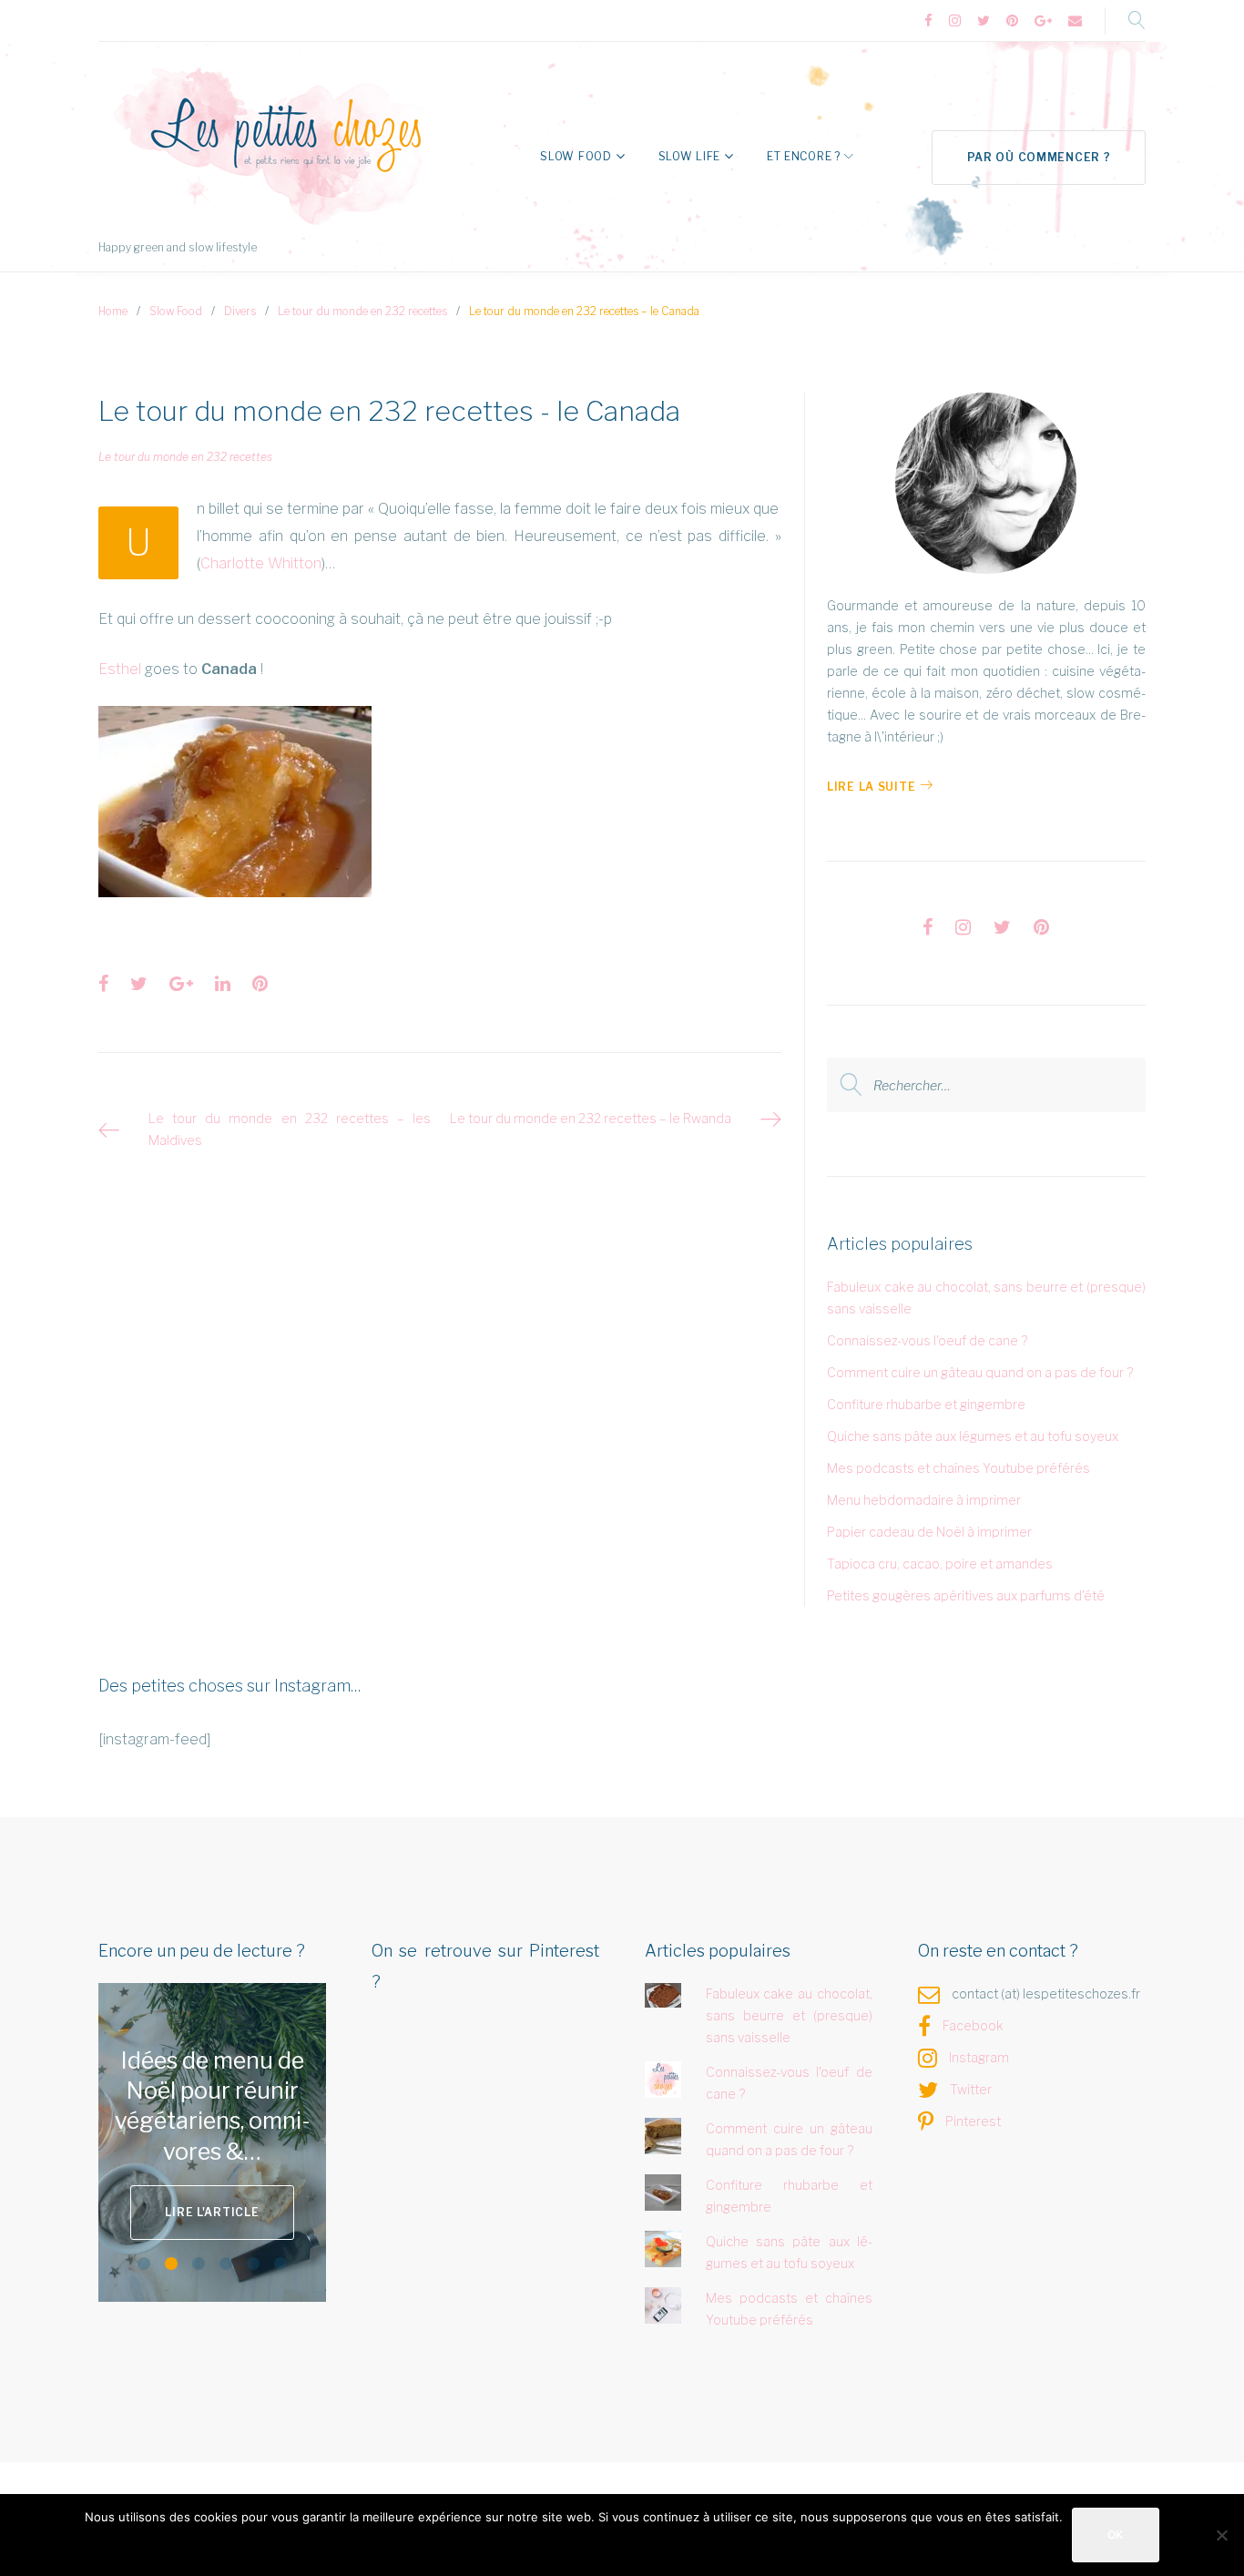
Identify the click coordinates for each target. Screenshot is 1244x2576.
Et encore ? (804, 156)
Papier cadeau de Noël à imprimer (929, 1532)
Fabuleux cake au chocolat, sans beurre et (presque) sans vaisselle (790, 2015)
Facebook (973, 2025)
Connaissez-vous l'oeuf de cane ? (927, 1340)
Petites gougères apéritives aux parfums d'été (966, 1595)
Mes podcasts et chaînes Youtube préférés (958, 1468)
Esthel (120, 669)
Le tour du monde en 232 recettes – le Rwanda (591, 1118)
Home (113, 311)
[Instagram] (955, 21)
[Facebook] (928, 21)
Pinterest (973, 2121)
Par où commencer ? (1039, 157)
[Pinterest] (1012, 21)
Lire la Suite (871, 787)
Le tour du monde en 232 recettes (362, 311)
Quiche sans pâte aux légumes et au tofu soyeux (973, 1436)
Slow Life (689, 156)
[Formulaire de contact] (1075, 21)
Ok (1116, 2535)
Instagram (979, 2057)
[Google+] (1043, 21)
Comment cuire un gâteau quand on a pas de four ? (980, 1372)
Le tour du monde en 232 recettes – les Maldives (290, 1129)
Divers (240, 311)
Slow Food (576, 156)
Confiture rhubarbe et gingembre (926, 1404)
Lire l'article (212, 2212)
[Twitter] (984, 21)
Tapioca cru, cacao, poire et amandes (940, 1564)
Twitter (971, 2089)
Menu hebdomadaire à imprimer (924, 1500)
